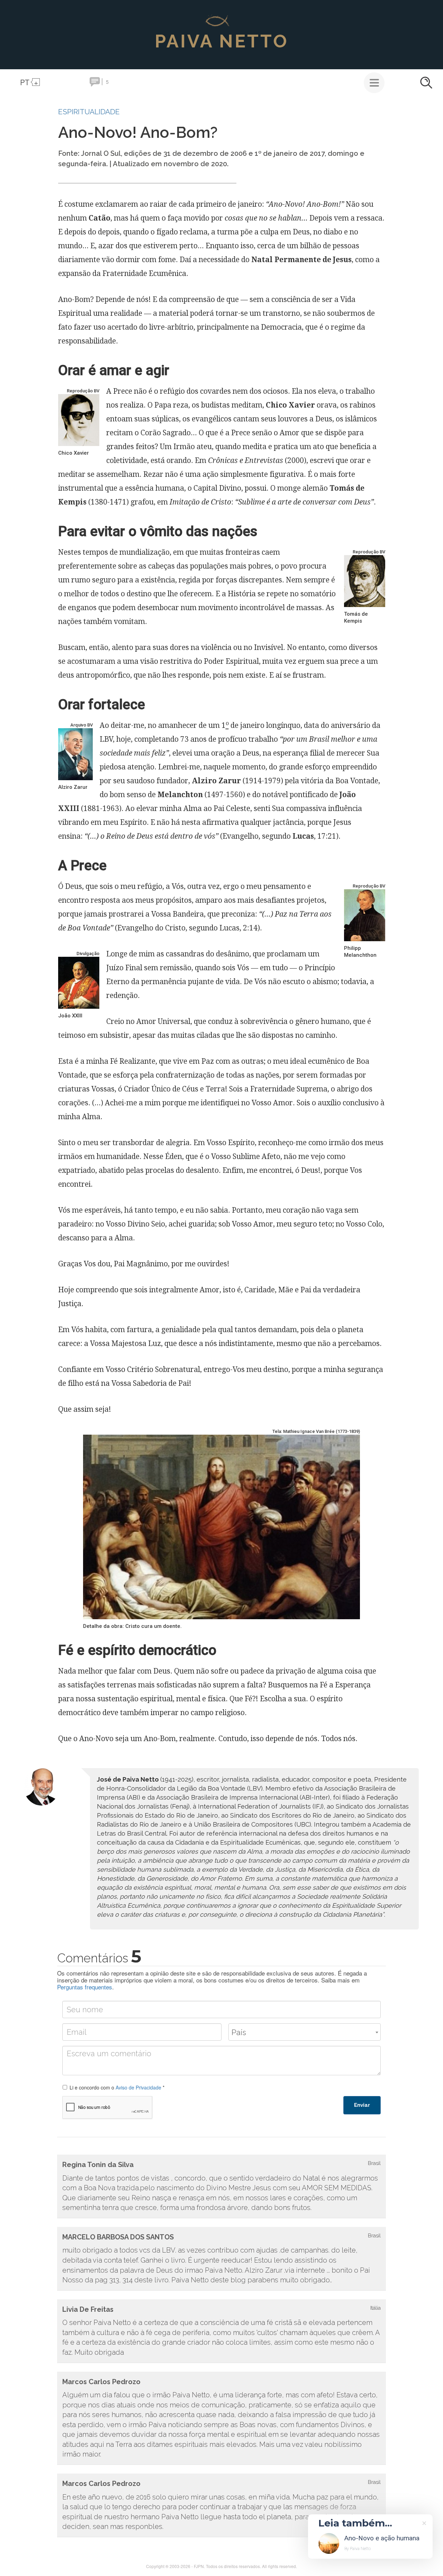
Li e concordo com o (117, 2087)
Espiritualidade (89, 112)
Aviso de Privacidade (138, 2087)
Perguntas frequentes (85, 1987)
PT (25, 82)
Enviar (362, 2105)
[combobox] (305, 2032)
